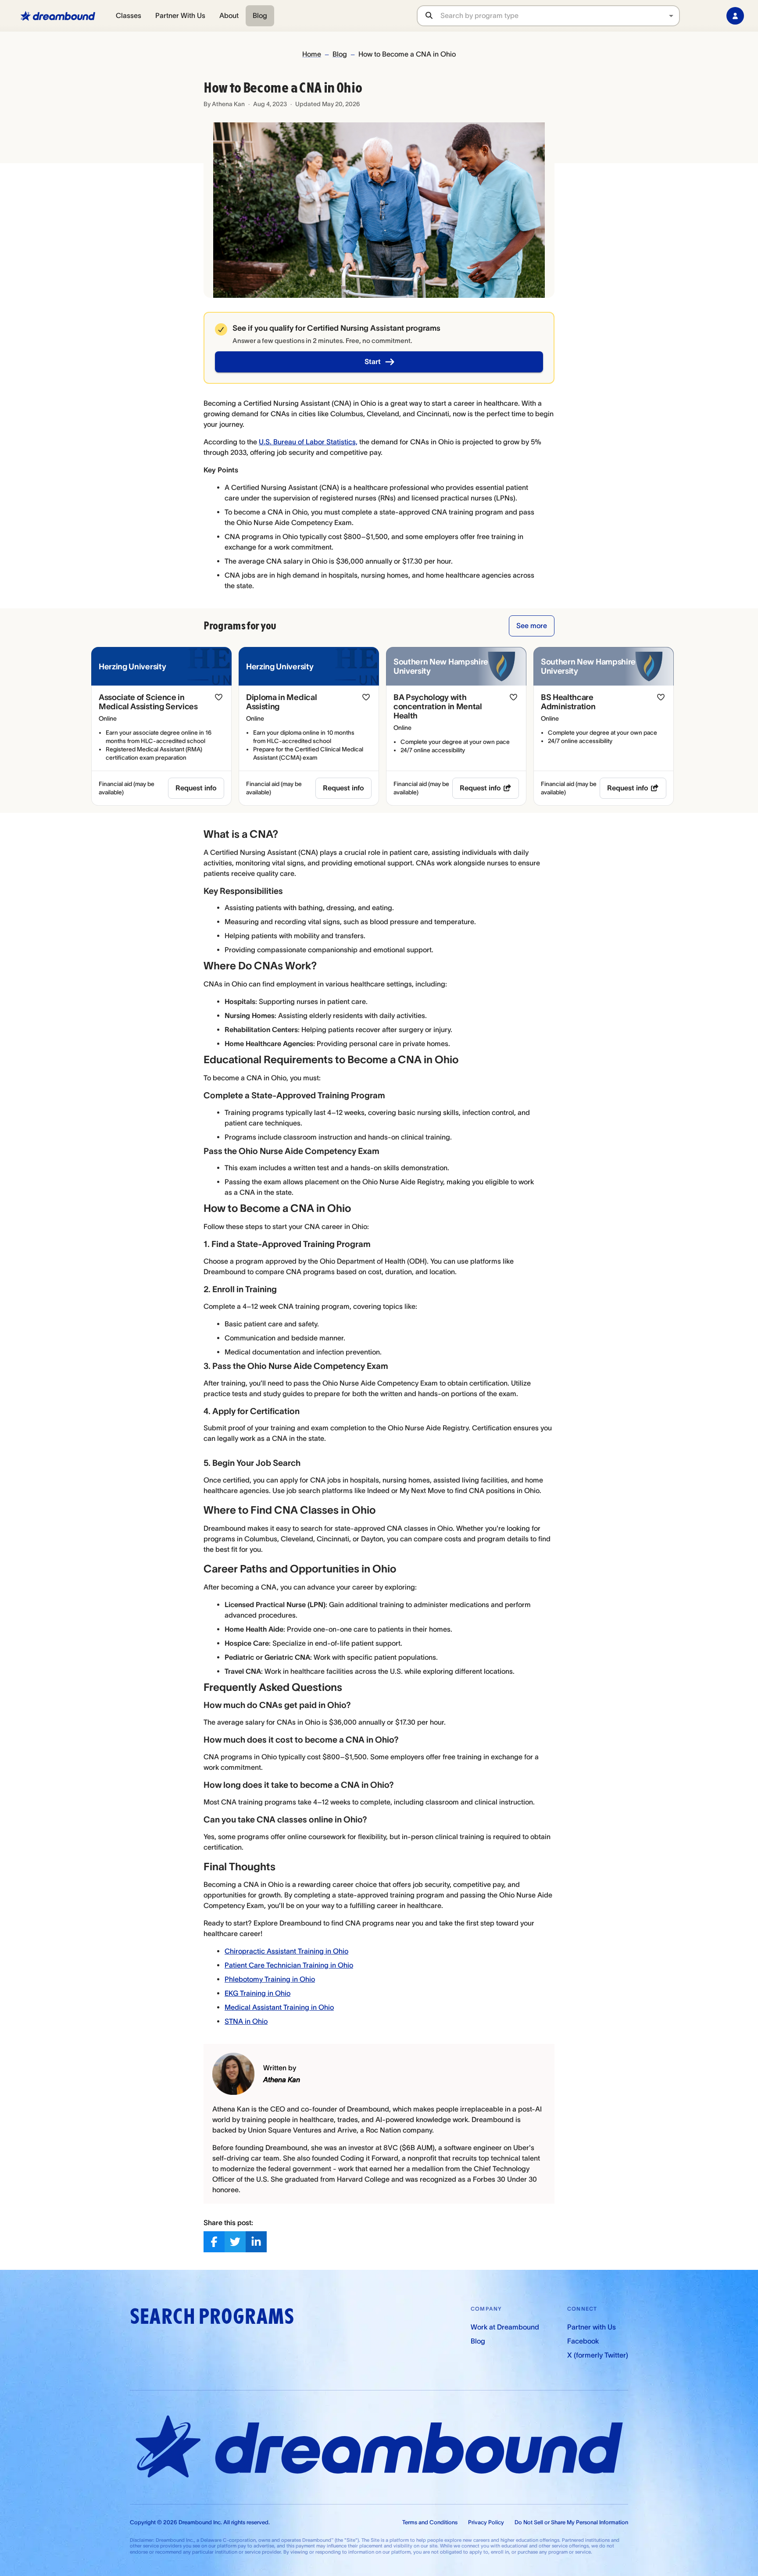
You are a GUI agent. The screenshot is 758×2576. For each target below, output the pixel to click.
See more (532, 625)
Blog (260, 15)
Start (373, 361)
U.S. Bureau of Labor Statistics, (308, 442)
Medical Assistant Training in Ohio (279, 2007)
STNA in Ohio (246, 2021)
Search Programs (212, 2317)
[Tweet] (235, 2242)
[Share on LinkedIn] (256, 2242)
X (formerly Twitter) (598, 2355)
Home (312, 54)
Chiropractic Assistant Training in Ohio (286, 1951)
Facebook (583, 2341)
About (229, 15)
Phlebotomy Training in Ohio (270, 1979)
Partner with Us (592, 2327)
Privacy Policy (486, 2522)
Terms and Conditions (430, 2522)
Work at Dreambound (505, 2327)
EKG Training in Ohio (257, 1993)
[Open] (671, 16)
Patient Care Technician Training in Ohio (289, 1965)
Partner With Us (180, 15)
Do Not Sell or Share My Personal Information (571, 2522)
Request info (196, 788)
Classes (129, 15)
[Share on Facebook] (214, 2242)
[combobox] (560, 16)
